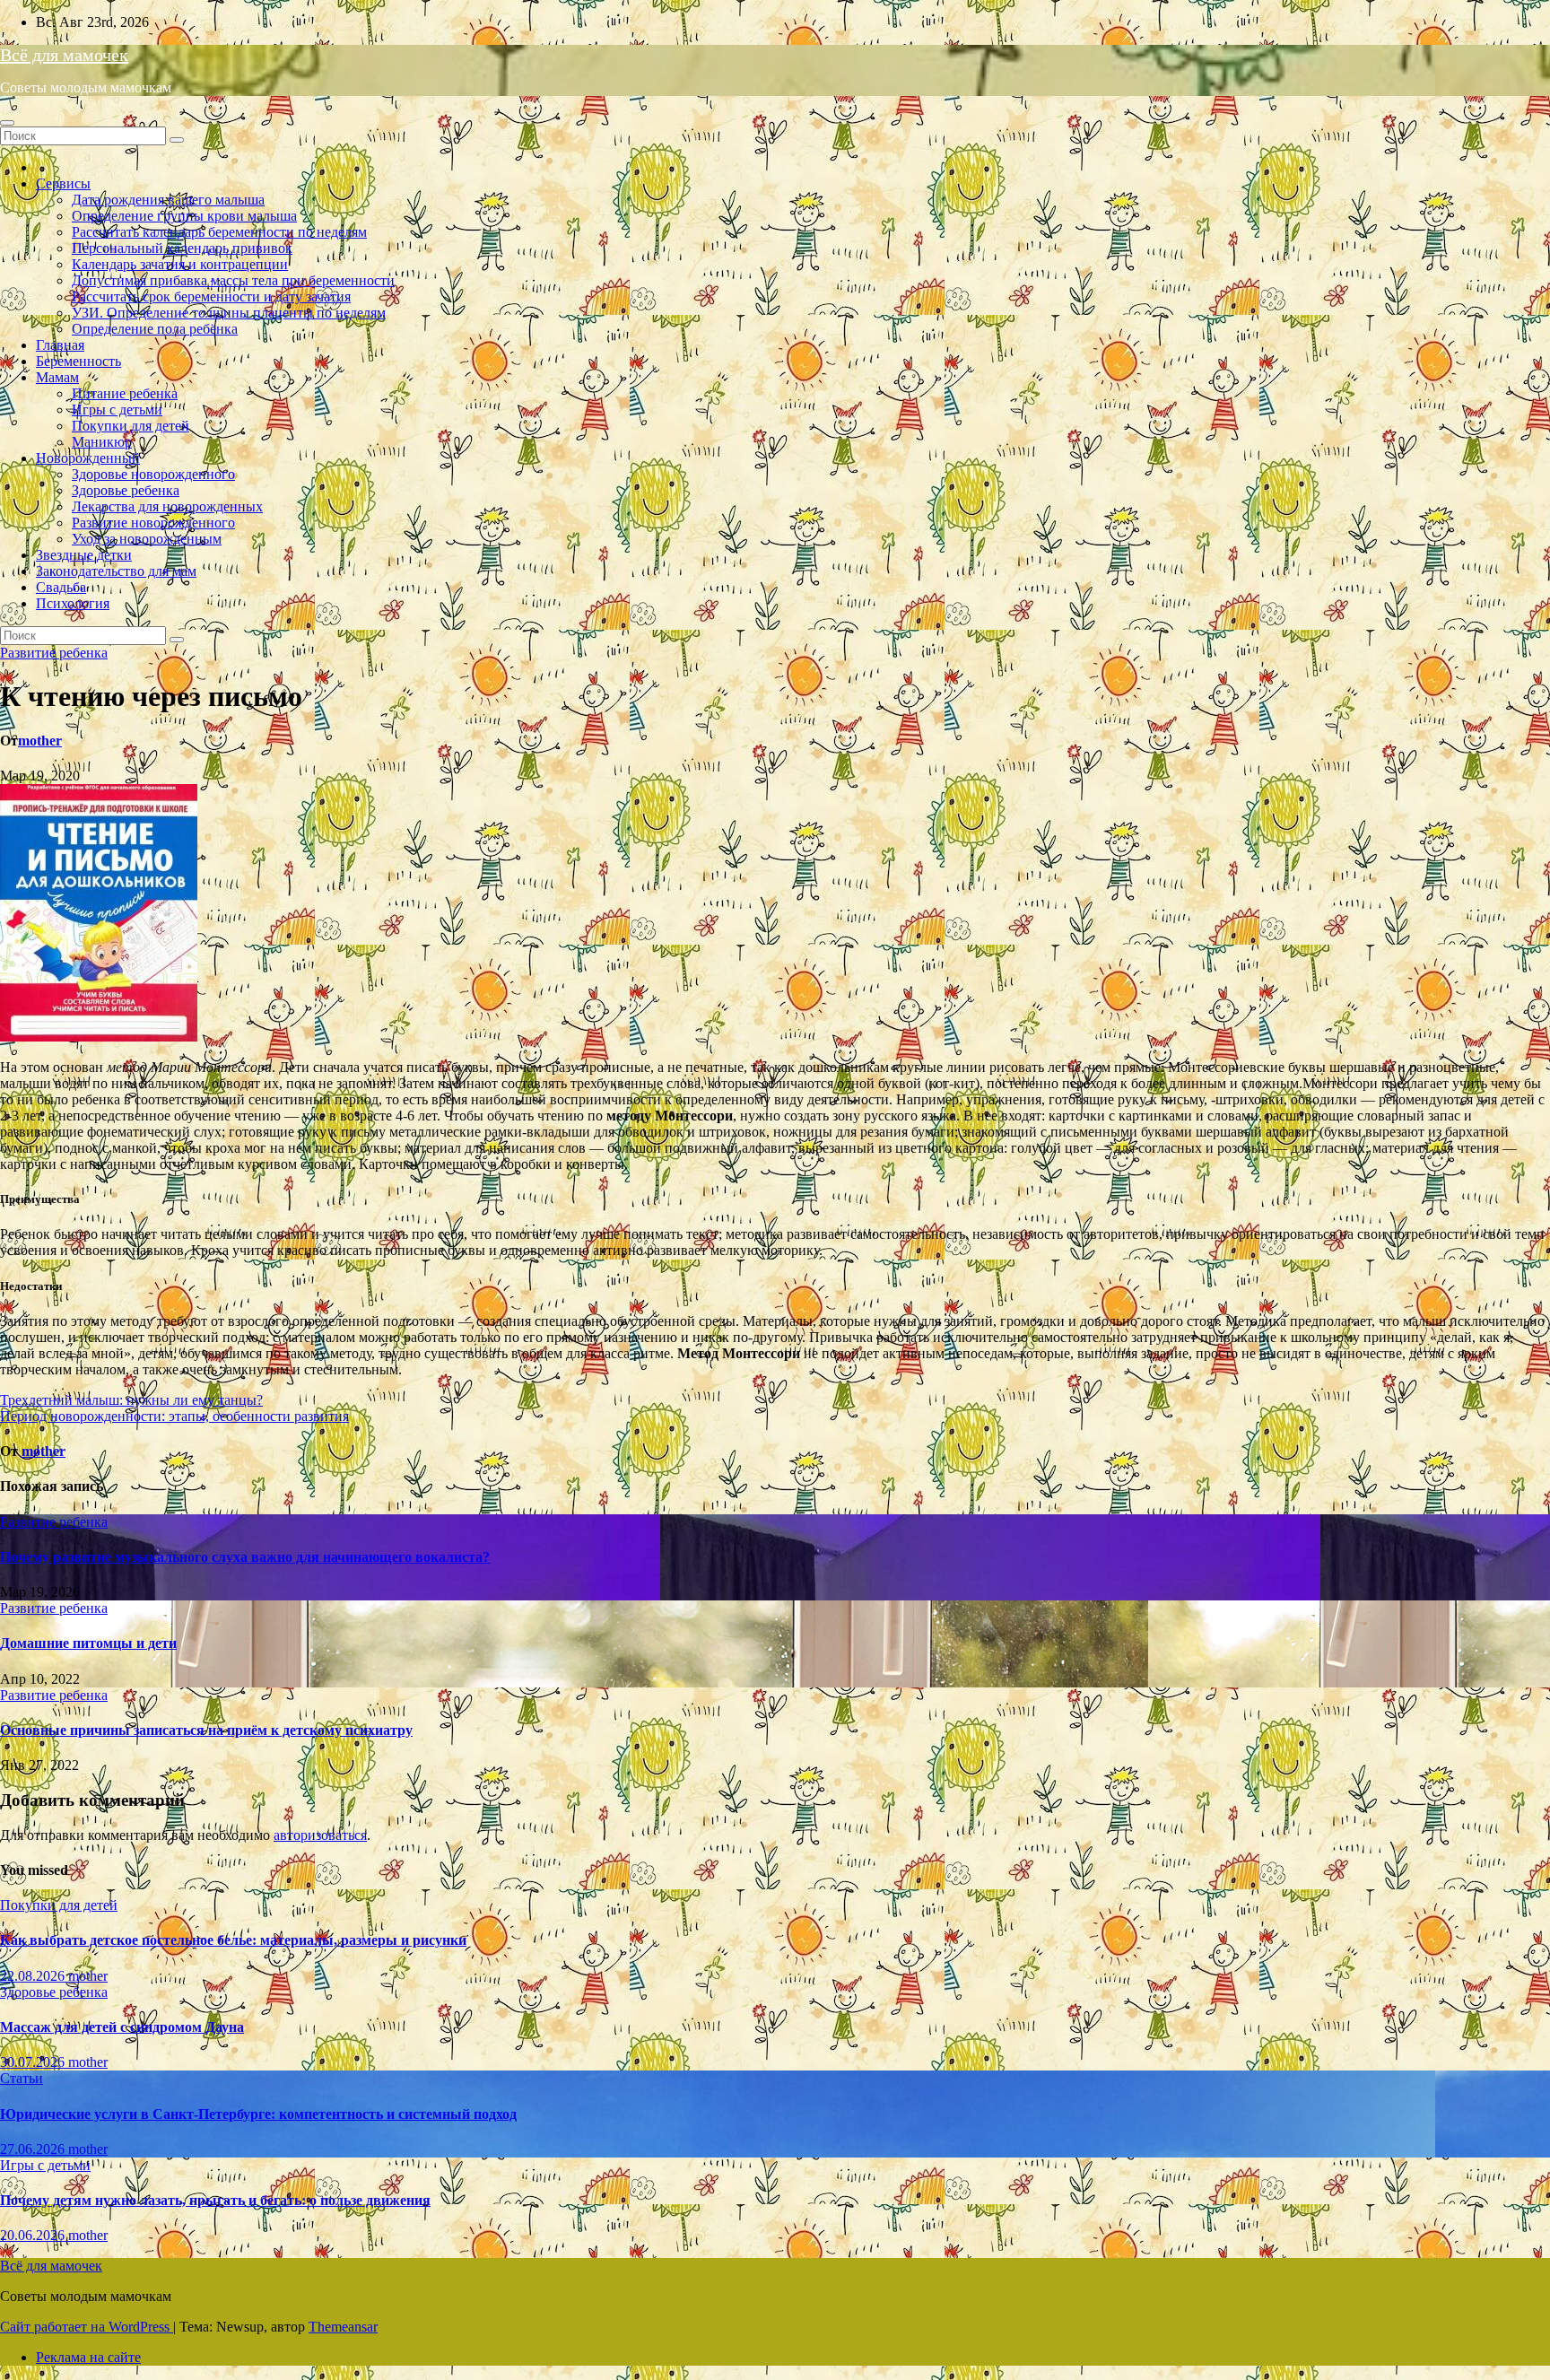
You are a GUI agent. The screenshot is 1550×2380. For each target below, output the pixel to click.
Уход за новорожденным (147, 539)
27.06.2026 (34, 2149)
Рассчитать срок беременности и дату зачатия (211, 296)
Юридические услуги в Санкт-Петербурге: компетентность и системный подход (258, 2114)
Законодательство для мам (116, 571)
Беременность (78, 361)
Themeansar (343, 2327)
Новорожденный (88, 458)
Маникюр (102, 442)
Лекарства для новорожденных (167, 506)
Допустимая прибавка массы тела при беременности (233, 280)
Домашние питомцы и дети (88, 1643)
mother (40, 741)
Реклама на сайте (88, 2357)
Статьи (22, 2078)
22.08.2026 (34, 1976)
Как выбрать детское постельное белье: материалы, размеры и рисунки (233, 1940)
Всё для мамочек (64, 55)
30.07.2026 (34, 2062)
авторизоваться (320, 1835)
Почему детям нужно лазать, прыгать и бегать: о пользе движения (215, 2200)
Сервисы (63, 183)
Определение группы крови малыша (184, 216)
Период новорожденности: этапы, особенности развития (174, 1416)
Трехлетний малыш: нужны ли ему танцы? (131, 1400)
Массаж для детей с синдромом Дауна (122, 2027)
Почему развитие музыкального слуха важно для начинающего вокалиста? (245, 1557)
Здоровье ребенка (126, 490)
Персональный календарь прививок (182, 248)
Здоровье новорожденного (153, 474)
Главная (60, 345)
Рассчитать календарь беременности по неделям (219, 232)
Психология (73, 603)
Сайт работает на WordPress (87, 2327)
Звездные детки (84, 555)
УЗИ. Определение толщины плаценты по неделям (229, 313)
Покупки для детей (131, 426)
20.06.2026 (34, 2235)
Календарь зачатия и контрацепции (180, 264)
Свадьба (61, 587)
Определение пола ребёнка (155, 329)
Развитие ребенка (54, 653)
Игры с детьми (117, 410)
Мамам (57, 377)
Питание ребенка (125, 393)
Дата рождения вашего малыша (168, 200)
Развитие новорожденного (153, 523)
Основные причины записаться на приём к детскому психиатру (206, 1730)
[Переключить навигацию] (7, 123)
